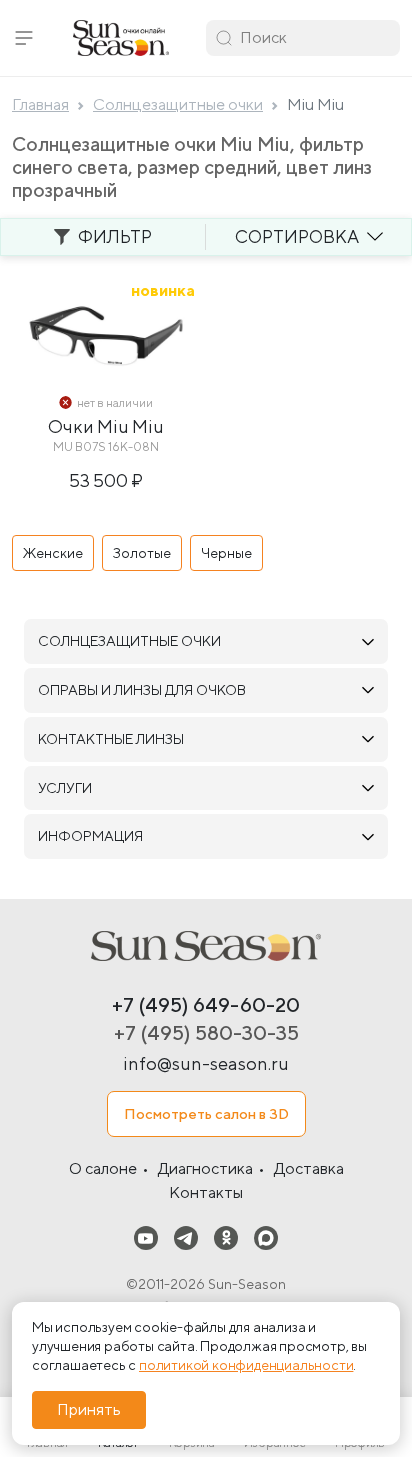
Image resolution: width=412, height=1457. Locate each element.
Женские (53, 553)
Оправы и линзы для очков (142, 690)
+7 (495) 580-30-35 (206, 1032)
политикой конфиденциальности (246, 1365)
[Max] (266, 1237)
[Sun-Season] (206, 946)
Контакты (206, 1192)
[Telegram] (186, 1237)
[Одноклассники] (226, 1237)
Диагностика (205, 1168)
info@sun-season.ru (206, 1063)
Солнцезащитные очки (129, 641)
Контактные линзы (111, 739)
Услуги (65, 788)
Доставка (309, 1168)
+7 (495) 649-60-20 (206, 1004)
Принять (89, 1409)
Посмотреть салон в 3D (206, 1113)
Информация (90, 836)
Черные (226, 553)
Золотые (142, 553)
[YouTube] (146, 1237)
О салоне (103, 1168)
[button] (24, 38)
